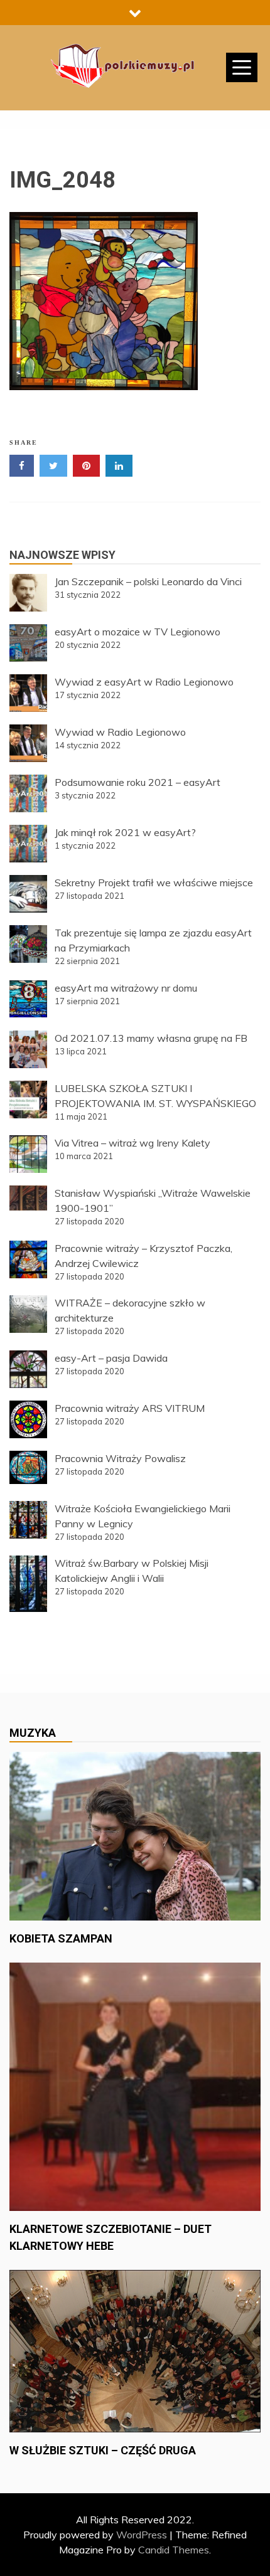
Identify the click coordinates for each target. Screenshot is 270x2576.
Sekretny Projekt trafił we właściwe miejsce (154, 883)
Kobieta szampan (61, 1938)
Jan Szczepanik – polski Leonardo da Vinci (148, 581)
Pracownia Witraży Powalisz (120, 1458)
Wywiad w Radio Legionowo (120, 732)
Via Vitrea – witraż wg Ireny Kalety (132, 1143)
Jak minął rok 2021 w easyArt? (125, 832)
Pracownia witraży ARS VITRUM (130, 1408)
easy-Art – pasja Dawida (111, 1358)
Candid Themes (174, 2550)
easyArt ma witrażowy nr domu (126, 988)
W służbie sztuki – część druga (103, 2450)
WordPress (142, 2535)
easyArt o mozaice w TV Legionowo (138, 632)
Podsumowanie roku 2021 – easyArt (138, 782)
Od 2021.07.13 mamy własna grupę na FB (151, 1038)
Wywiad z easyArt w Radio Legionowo (144, 682)
